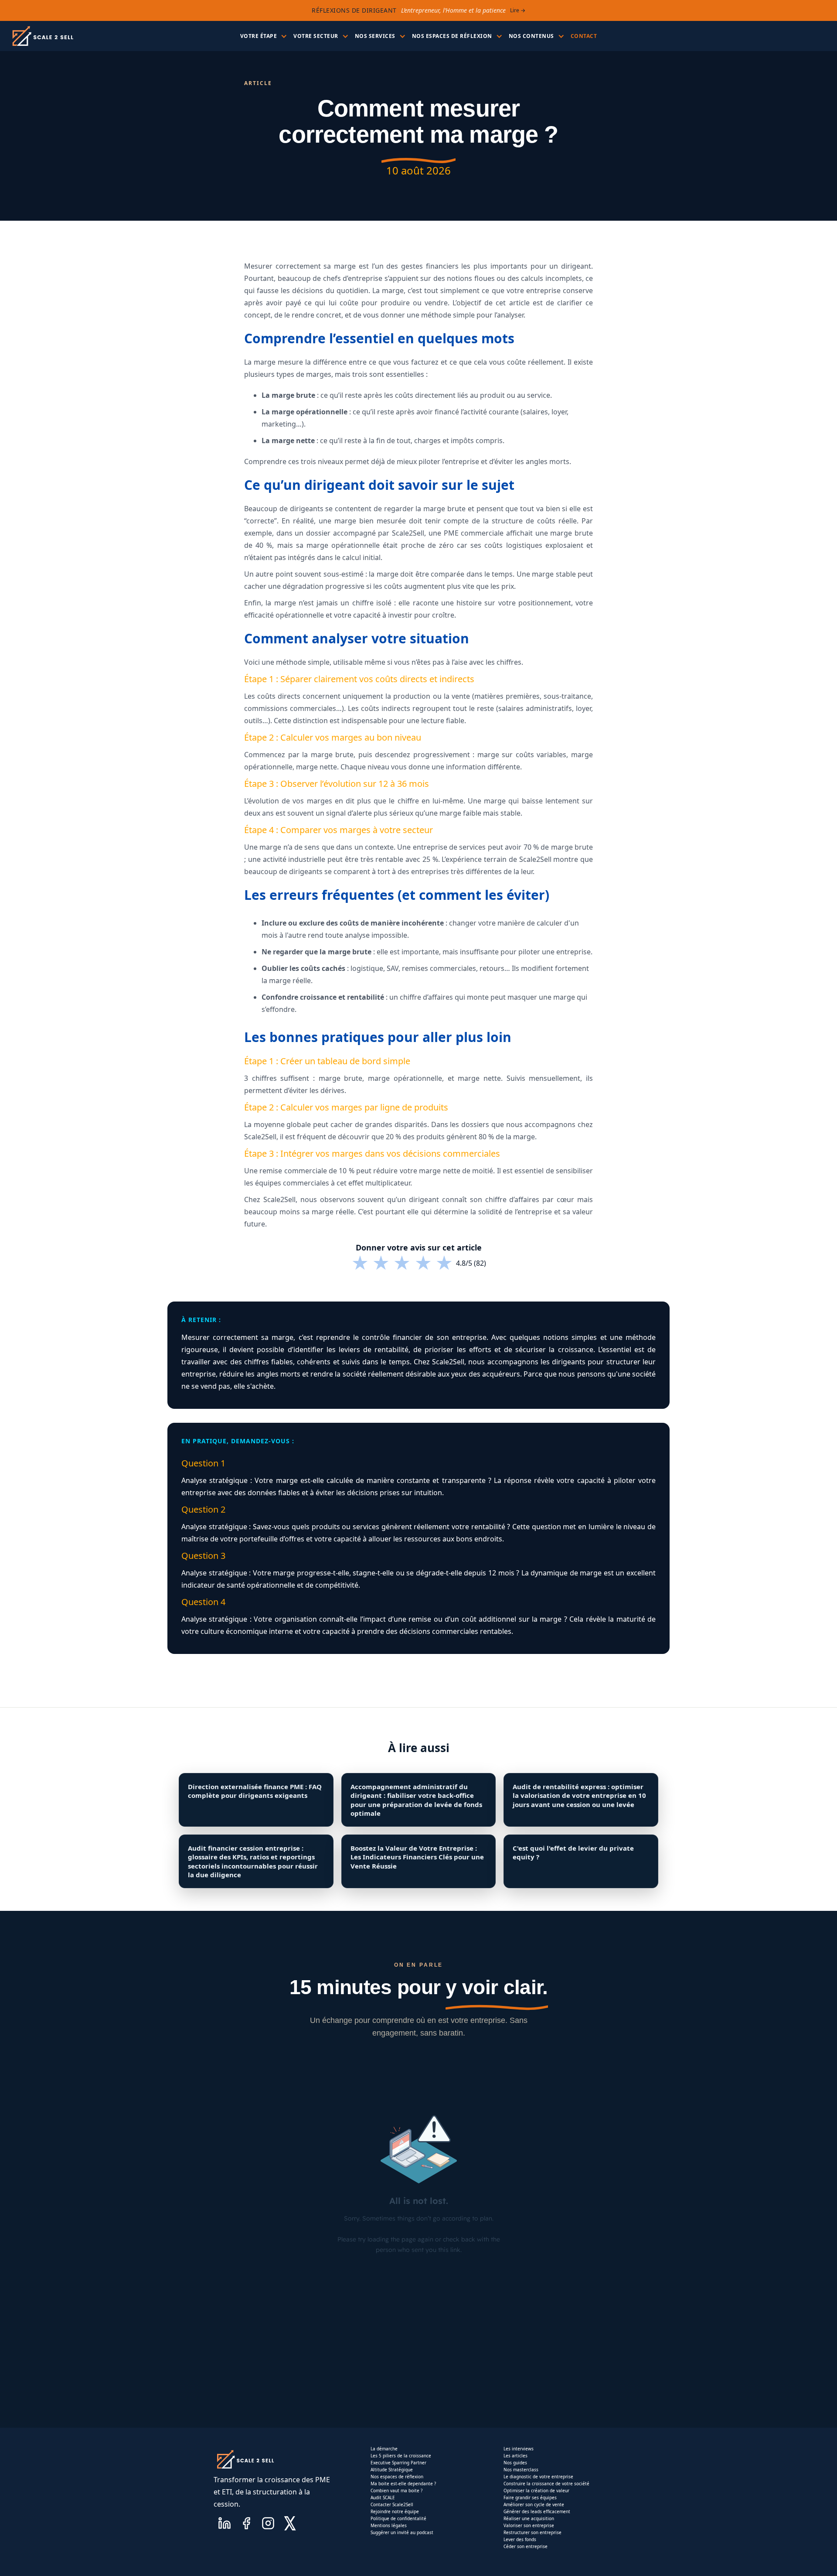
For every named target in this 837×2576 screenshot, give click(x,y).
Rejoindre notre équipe (395, 2511)
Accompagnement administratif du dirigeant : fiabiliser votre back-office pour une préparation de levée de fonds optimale (416, 1800)
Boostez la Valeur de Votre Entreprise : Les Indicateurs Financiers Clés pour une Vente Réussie (417, 1857)
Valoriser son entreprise (529, 2525)
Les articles (515, 2456)
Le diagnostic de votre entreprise (538, 2477)
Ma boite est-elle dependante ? (403, 2484)
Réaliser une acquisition (529, 2518)
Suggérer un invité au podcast (402, 2532)
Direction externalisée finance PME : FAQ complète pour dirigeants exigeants (255, 1791)
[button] (263, 36)
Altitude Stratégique (392, 2470)
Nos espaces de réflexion (397, 2477)
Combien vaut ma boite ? (396, 2491)
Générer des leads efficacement (537, 2511)
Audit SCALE (383, 2497)
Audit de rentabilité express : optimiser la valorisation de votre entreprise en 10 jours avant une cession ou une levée (579, 1795)
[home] (42, 36)
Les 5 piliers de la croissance (401, 2456)
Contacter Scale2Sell (392, 2504)
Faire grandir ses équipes (530, 2497)
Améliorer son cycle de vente (534, 2504)
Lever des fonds (520, 2539)
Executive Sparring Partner (398, 2463)
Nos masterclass (521, 2470)
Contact (584, 36)
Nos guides (515, 2463)
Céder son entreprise (526, 2546)
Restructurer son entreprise (532, 2532)
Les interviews (519, 2449)
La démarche (384, 2449)
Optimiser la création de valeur (536, 2491)
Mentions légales (389, 2525)
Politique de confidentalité (398, 2518)
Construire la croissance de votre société (546, 2484)
